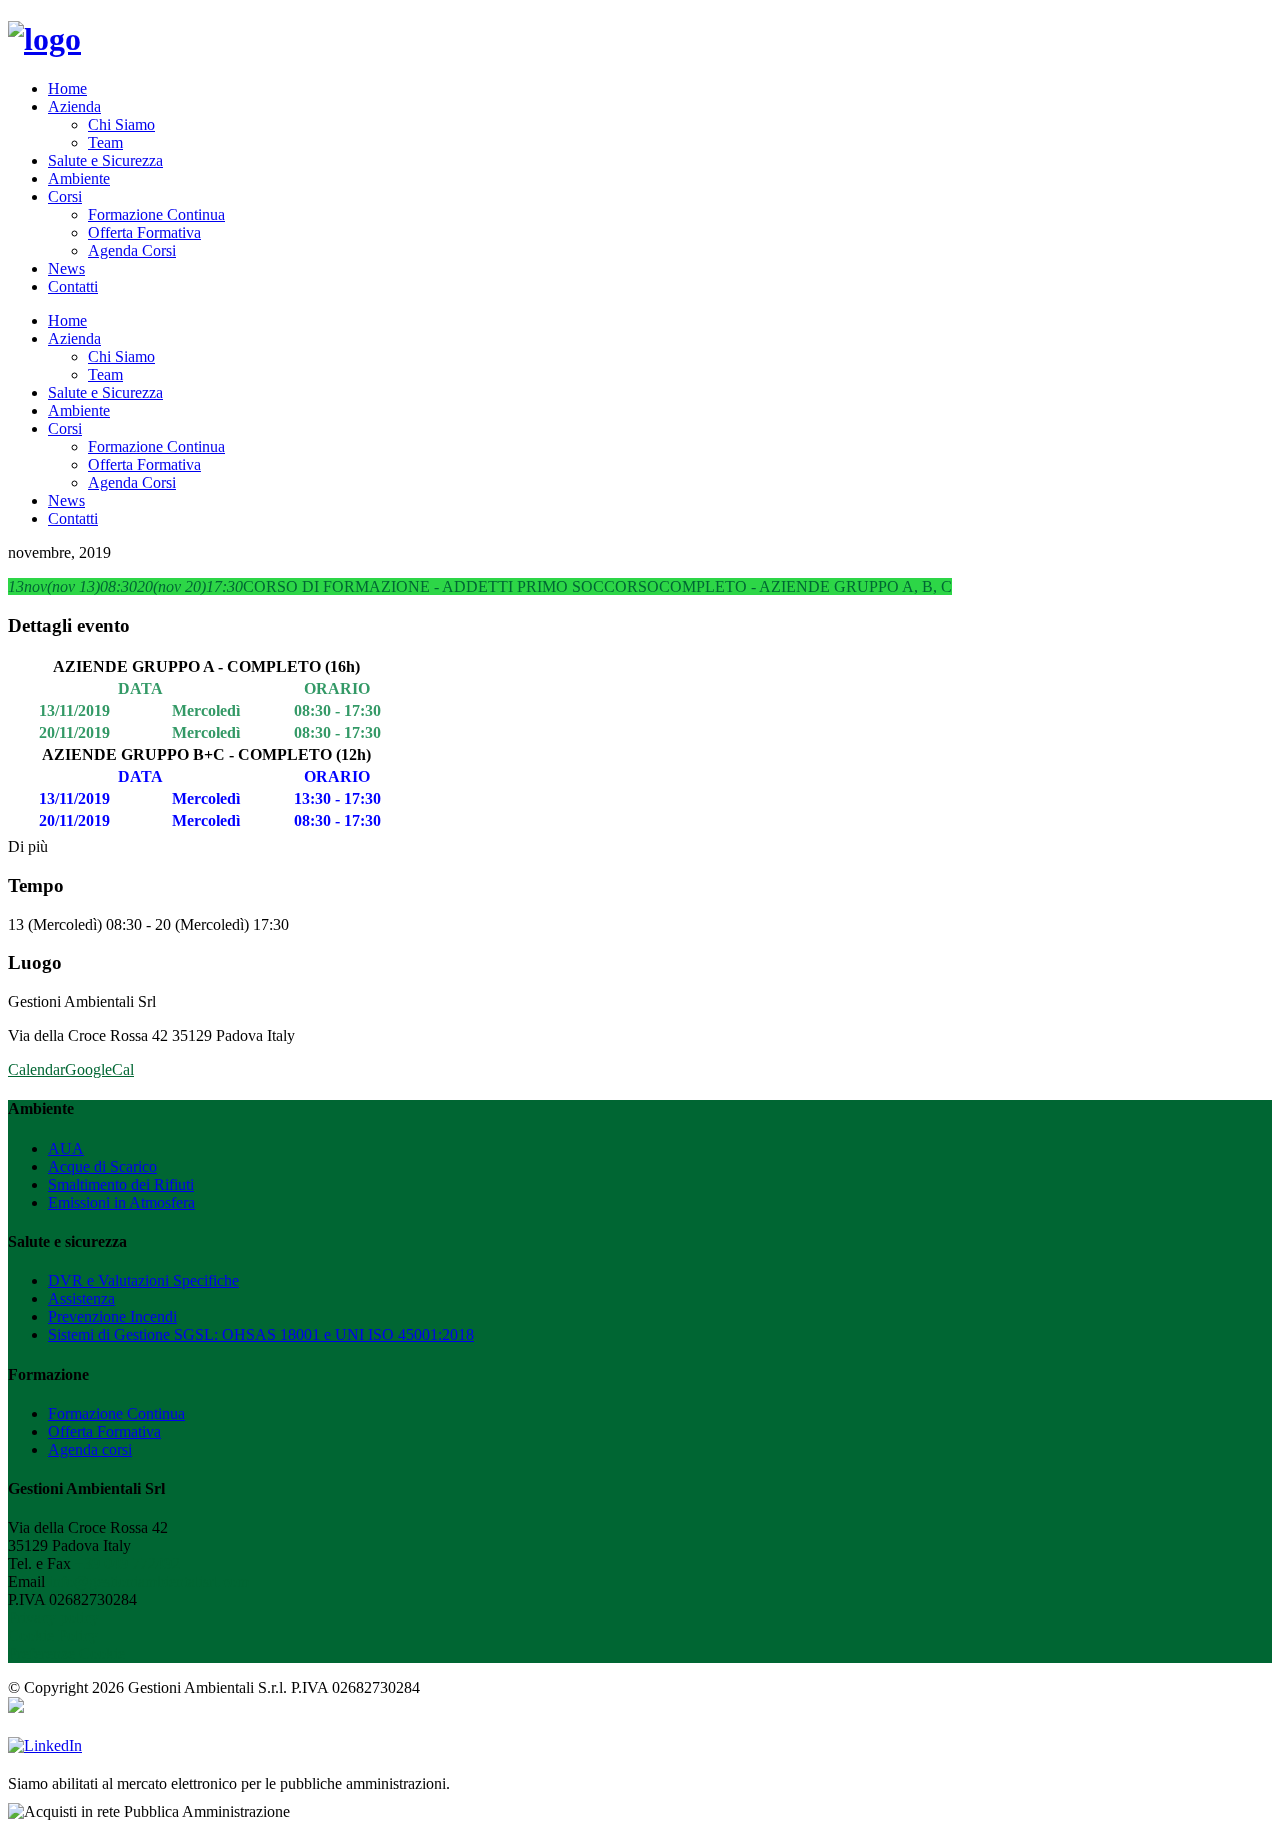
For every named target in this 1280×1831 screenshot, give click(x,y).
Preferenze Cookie (66, 1653)
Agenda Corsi (132, 250)
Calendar (36, 1069)
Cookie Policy (53, 1635)
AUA (66, 1148)
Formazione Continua (156, 214)
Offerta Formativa (144, 232)
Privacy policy (53, 1617)
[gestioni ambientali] (44, 39)
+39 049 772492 (127, 1563)
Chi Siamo (121, 124)
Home (67, 88)
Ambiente (79, 178)
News (66, 268)
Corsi (65, 196)
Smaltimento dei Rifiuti (121, 1184)
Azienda (74, 106)
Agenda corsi (90, 1449)
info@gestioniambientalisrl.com (149, 1581)
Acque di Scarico (102, 1166)
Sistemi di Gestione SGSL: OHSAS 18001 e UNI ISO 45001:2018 (261, 1334)
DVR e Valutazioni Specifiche (143, 1280)
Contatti (73, 286)
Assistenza (81, 1298)
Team (105, 142)
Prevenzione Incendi (112, 1316)
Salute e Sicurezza (105, 160)
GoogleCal (99, 1069)
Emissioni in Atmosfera (121, 1202)
